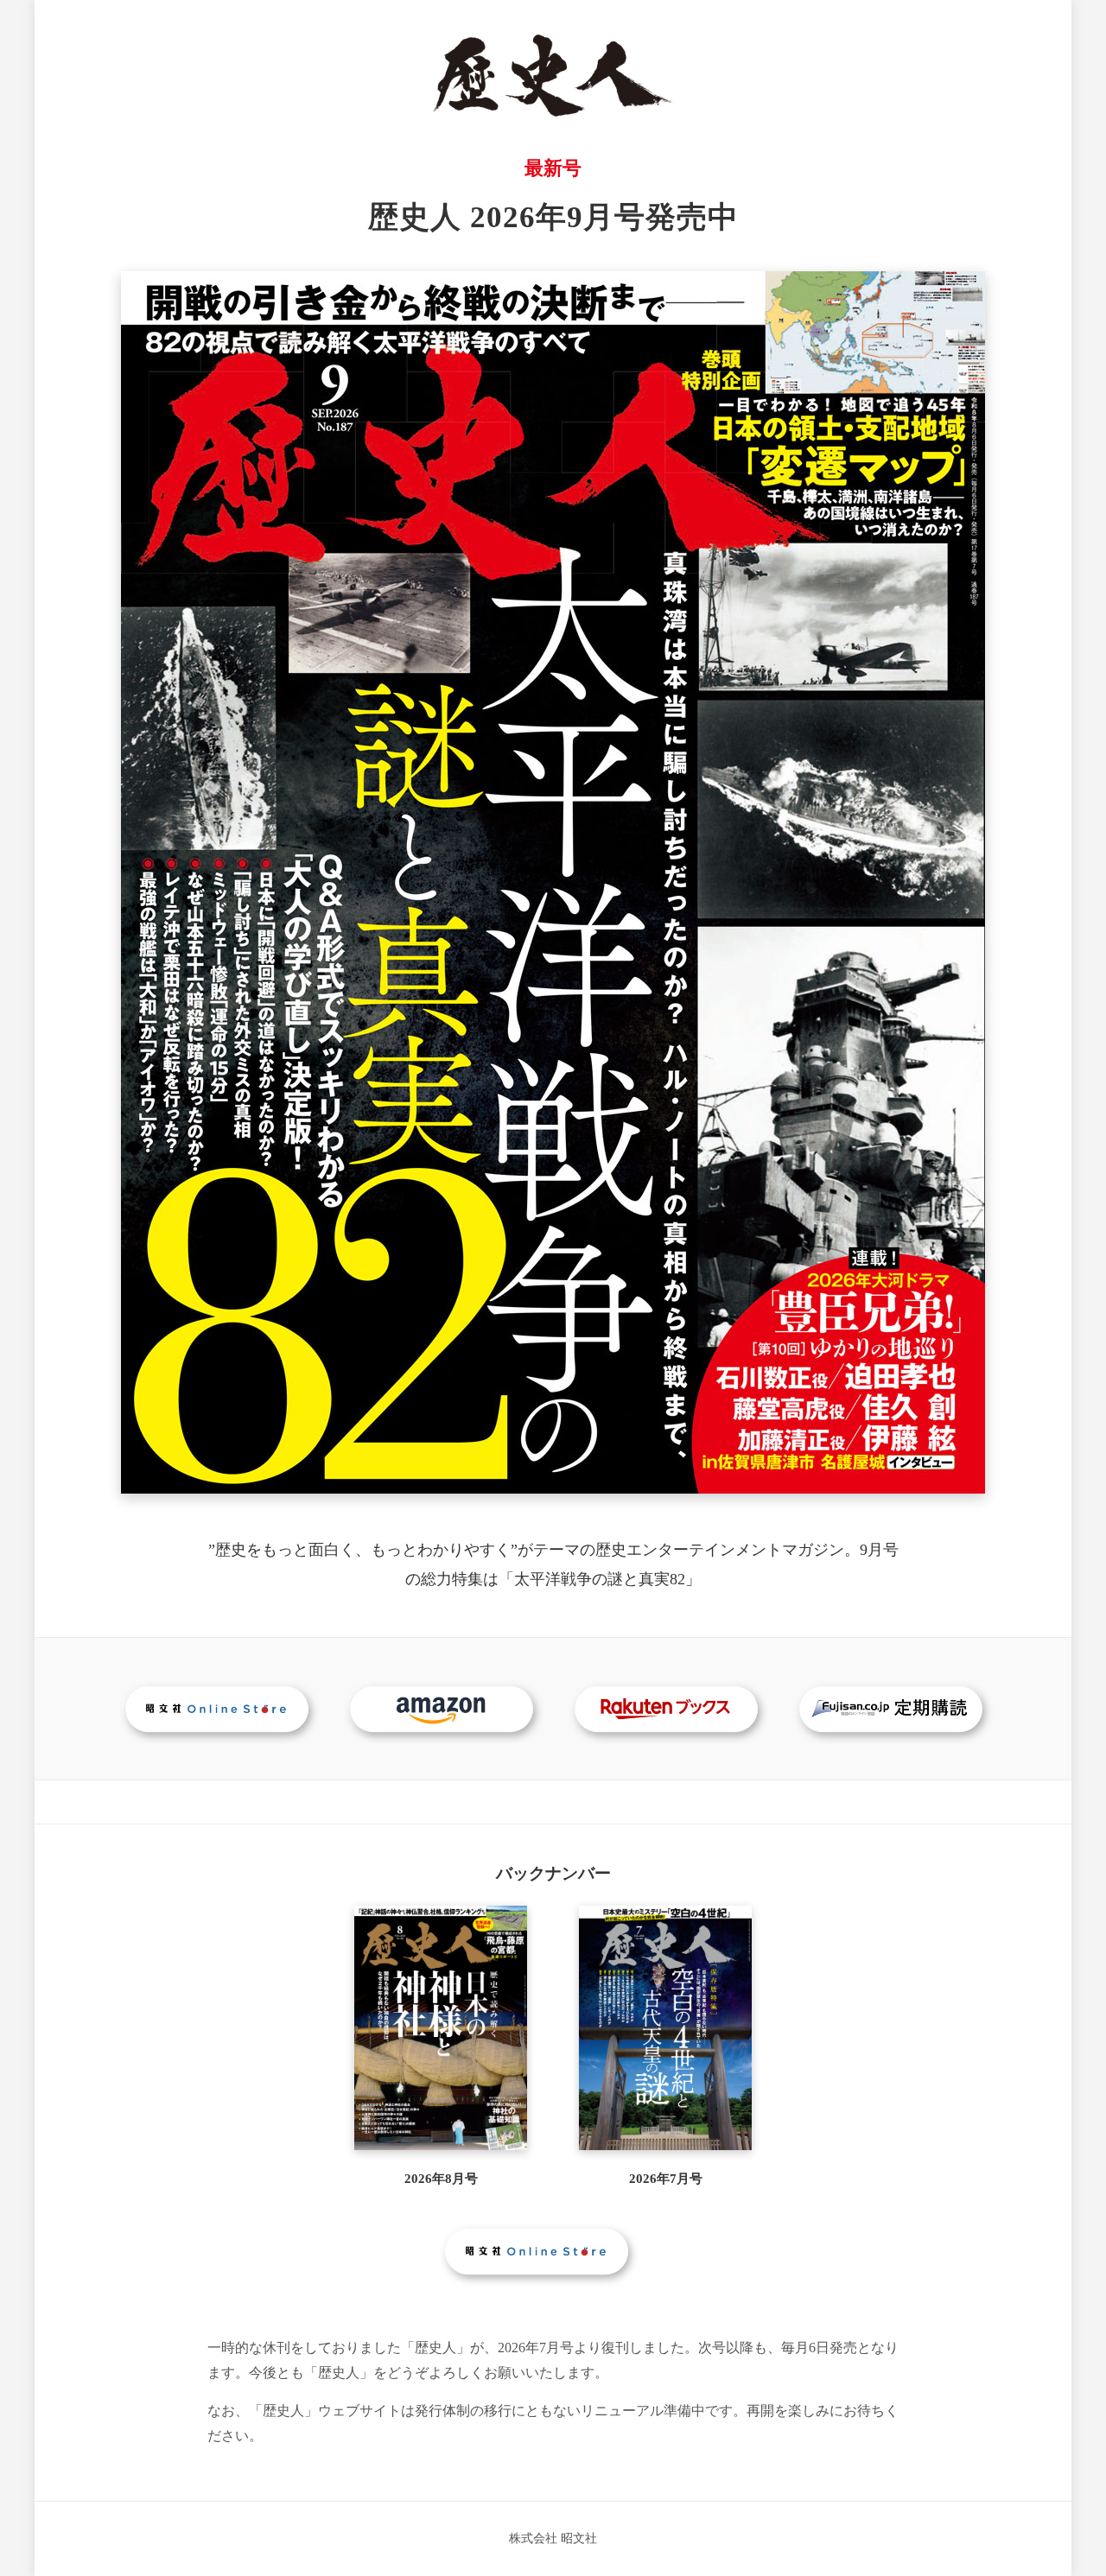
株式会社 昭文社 (553, 2538)
